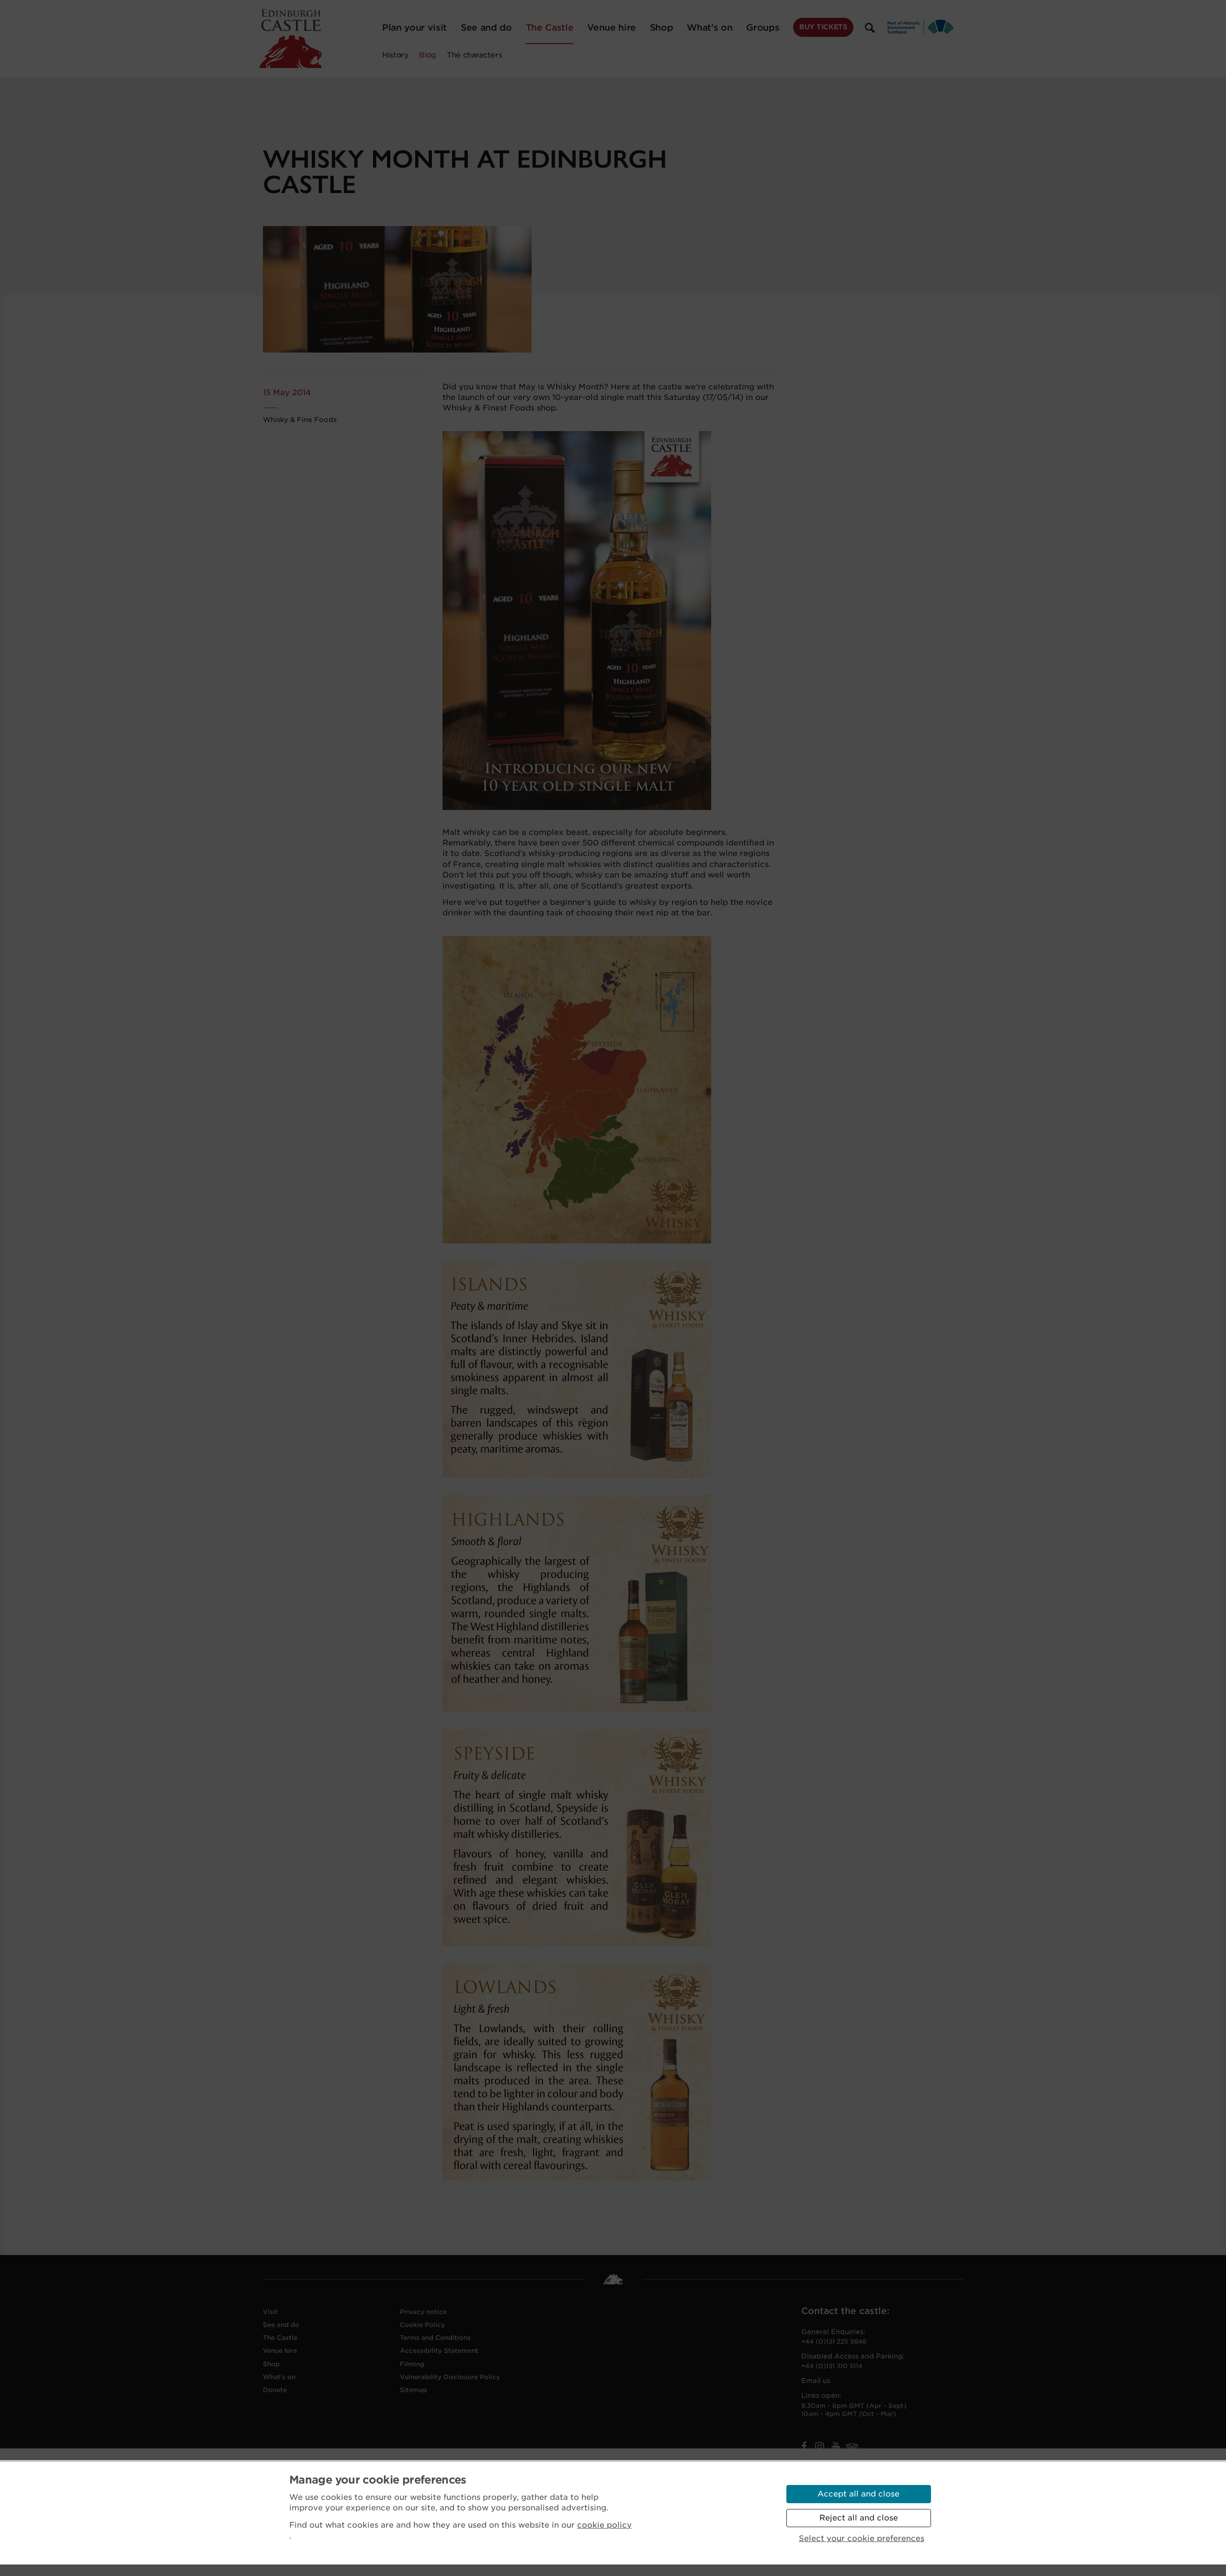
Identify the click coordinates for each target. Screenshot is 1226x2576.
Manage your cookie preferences (378, 2480)
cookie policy (604, 2525)
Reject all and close (859, 2518)
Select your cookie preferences (862, 2538)
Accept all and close (858, 2494)
